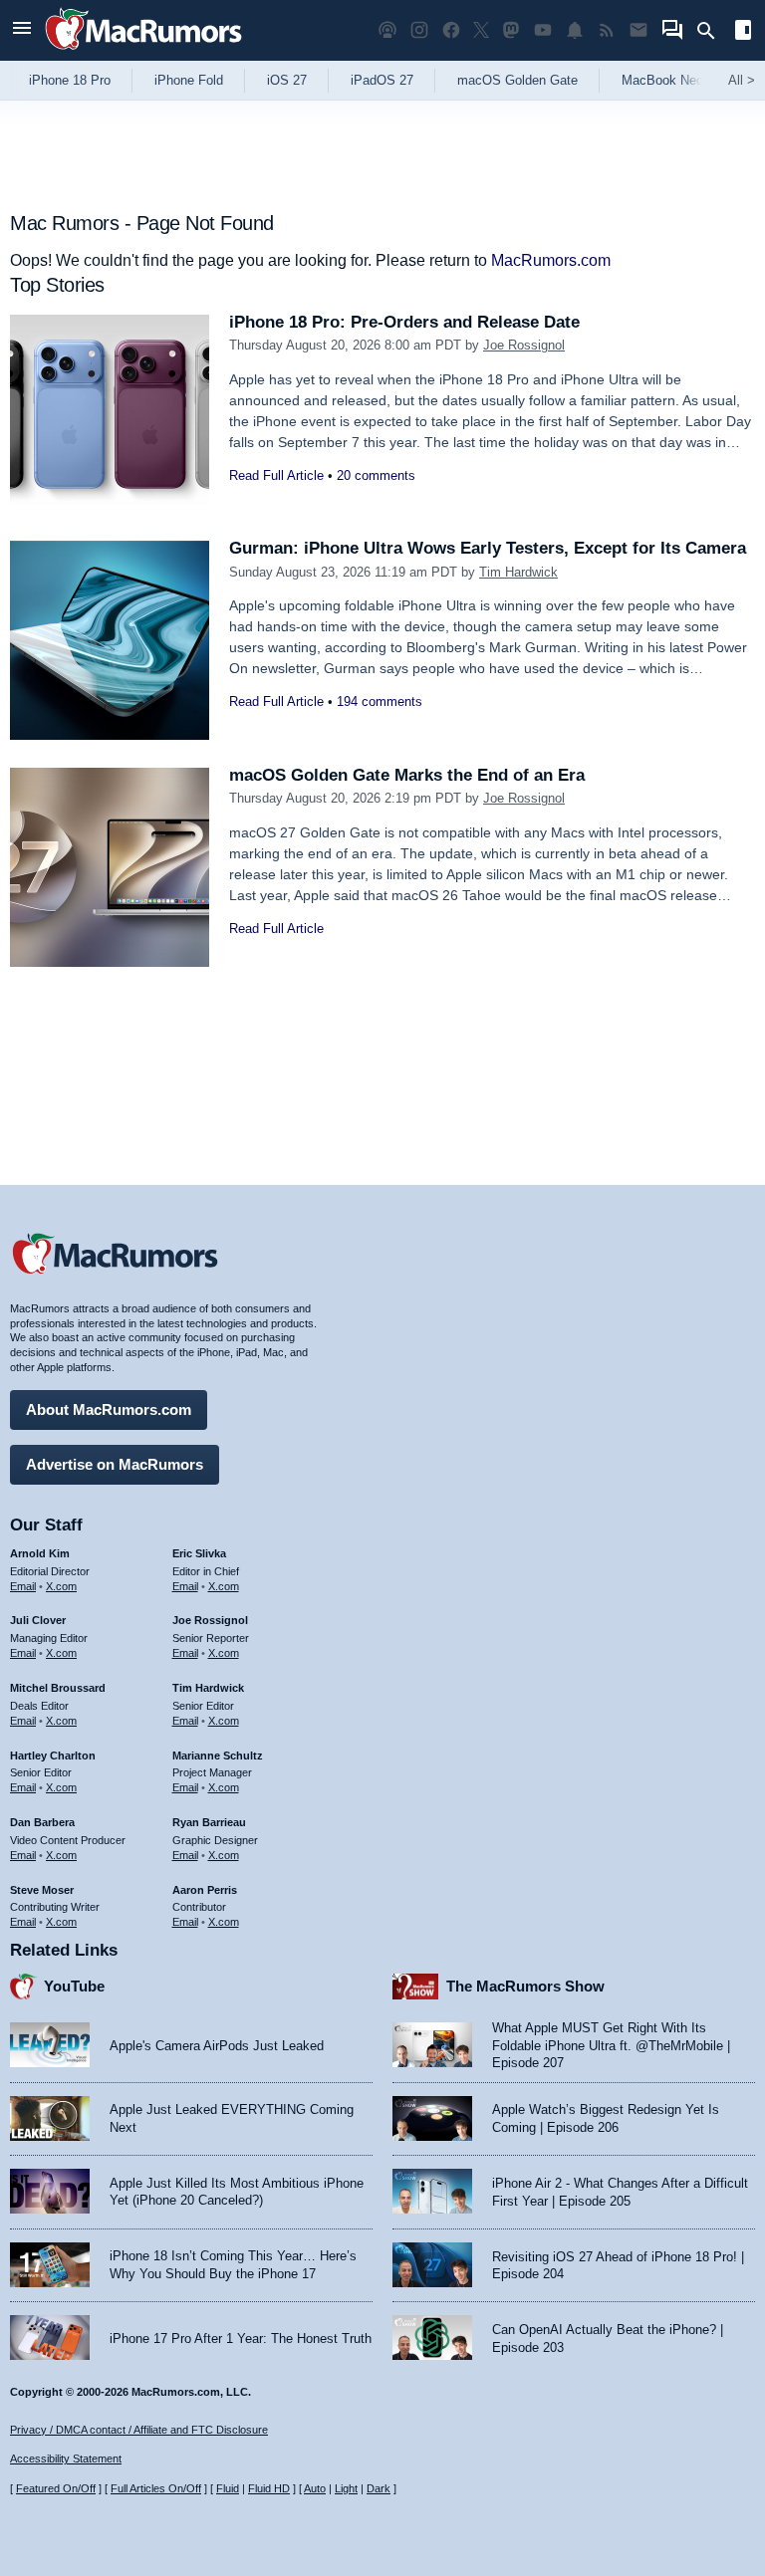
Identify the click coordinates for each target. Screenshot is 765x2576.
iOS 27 (287, 80)
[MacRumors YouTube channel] (543, 30)
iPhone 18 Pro (70, 80)
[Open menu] (22, 30)
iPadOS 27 (382, 80)
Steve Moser (42, 1890)
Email (23, 1586)
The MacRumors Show (525, 1986)
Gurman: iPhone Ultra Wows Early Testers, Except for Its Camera (488, 548)
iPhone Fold (189, 80)
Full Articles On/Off (156, 2488)
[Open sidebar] (743, 32)
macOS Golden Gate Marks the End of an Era (407, 775)
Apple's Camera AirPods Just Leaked (217, 2046)
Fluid (228, 2488)
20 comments (376, 475)
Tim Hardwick (518, 572)
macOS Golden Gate (517, 80)
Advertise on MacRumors (115, 1464)
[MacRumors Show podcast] (387, 30)
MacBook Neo (662, 80)
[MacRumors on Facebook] (451, 30)
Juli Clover (38, 1620)
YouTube (74, 1986)
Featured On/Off (56, 2488)
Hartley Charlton (53, 1756)
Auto (315, 2488)
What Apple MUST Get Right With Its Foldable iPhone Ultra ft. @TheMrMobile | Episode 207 (611, 2045)
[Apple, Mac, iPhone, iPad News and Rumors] (143, 52)
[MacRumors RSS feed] (607, 30)
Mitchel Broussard (58, 1688)
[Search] (713, 31)
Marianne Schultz (218, 1756)
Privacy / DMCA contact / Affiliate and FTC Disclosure (139, 2430)
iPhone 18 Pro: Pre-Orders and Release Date (404, 322)
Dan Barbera (42, 1822)
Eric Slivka (199, 1553)
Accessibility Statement (66, 2459)
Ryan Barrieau (209, 1822)
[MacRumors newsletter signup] (638, 30)
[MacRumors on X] (481, 30)
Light (346, 2488)
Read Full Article (276, 475)
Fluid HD (269, 2488)
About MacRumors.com (109, 1409)
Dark (379, 2488)
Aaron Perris (205, 1890)
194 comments (380, 702)
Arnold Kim (40, 1553)
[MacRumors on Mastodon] (511, 30)
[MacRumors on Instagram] (419, 30)
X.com (61, 1586)
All (742, 80)
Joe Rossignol (524, 345)
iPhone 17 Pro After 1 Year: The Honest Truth (241, 2339)
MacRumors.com (551, 260)
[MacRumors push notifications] (575, 30)
